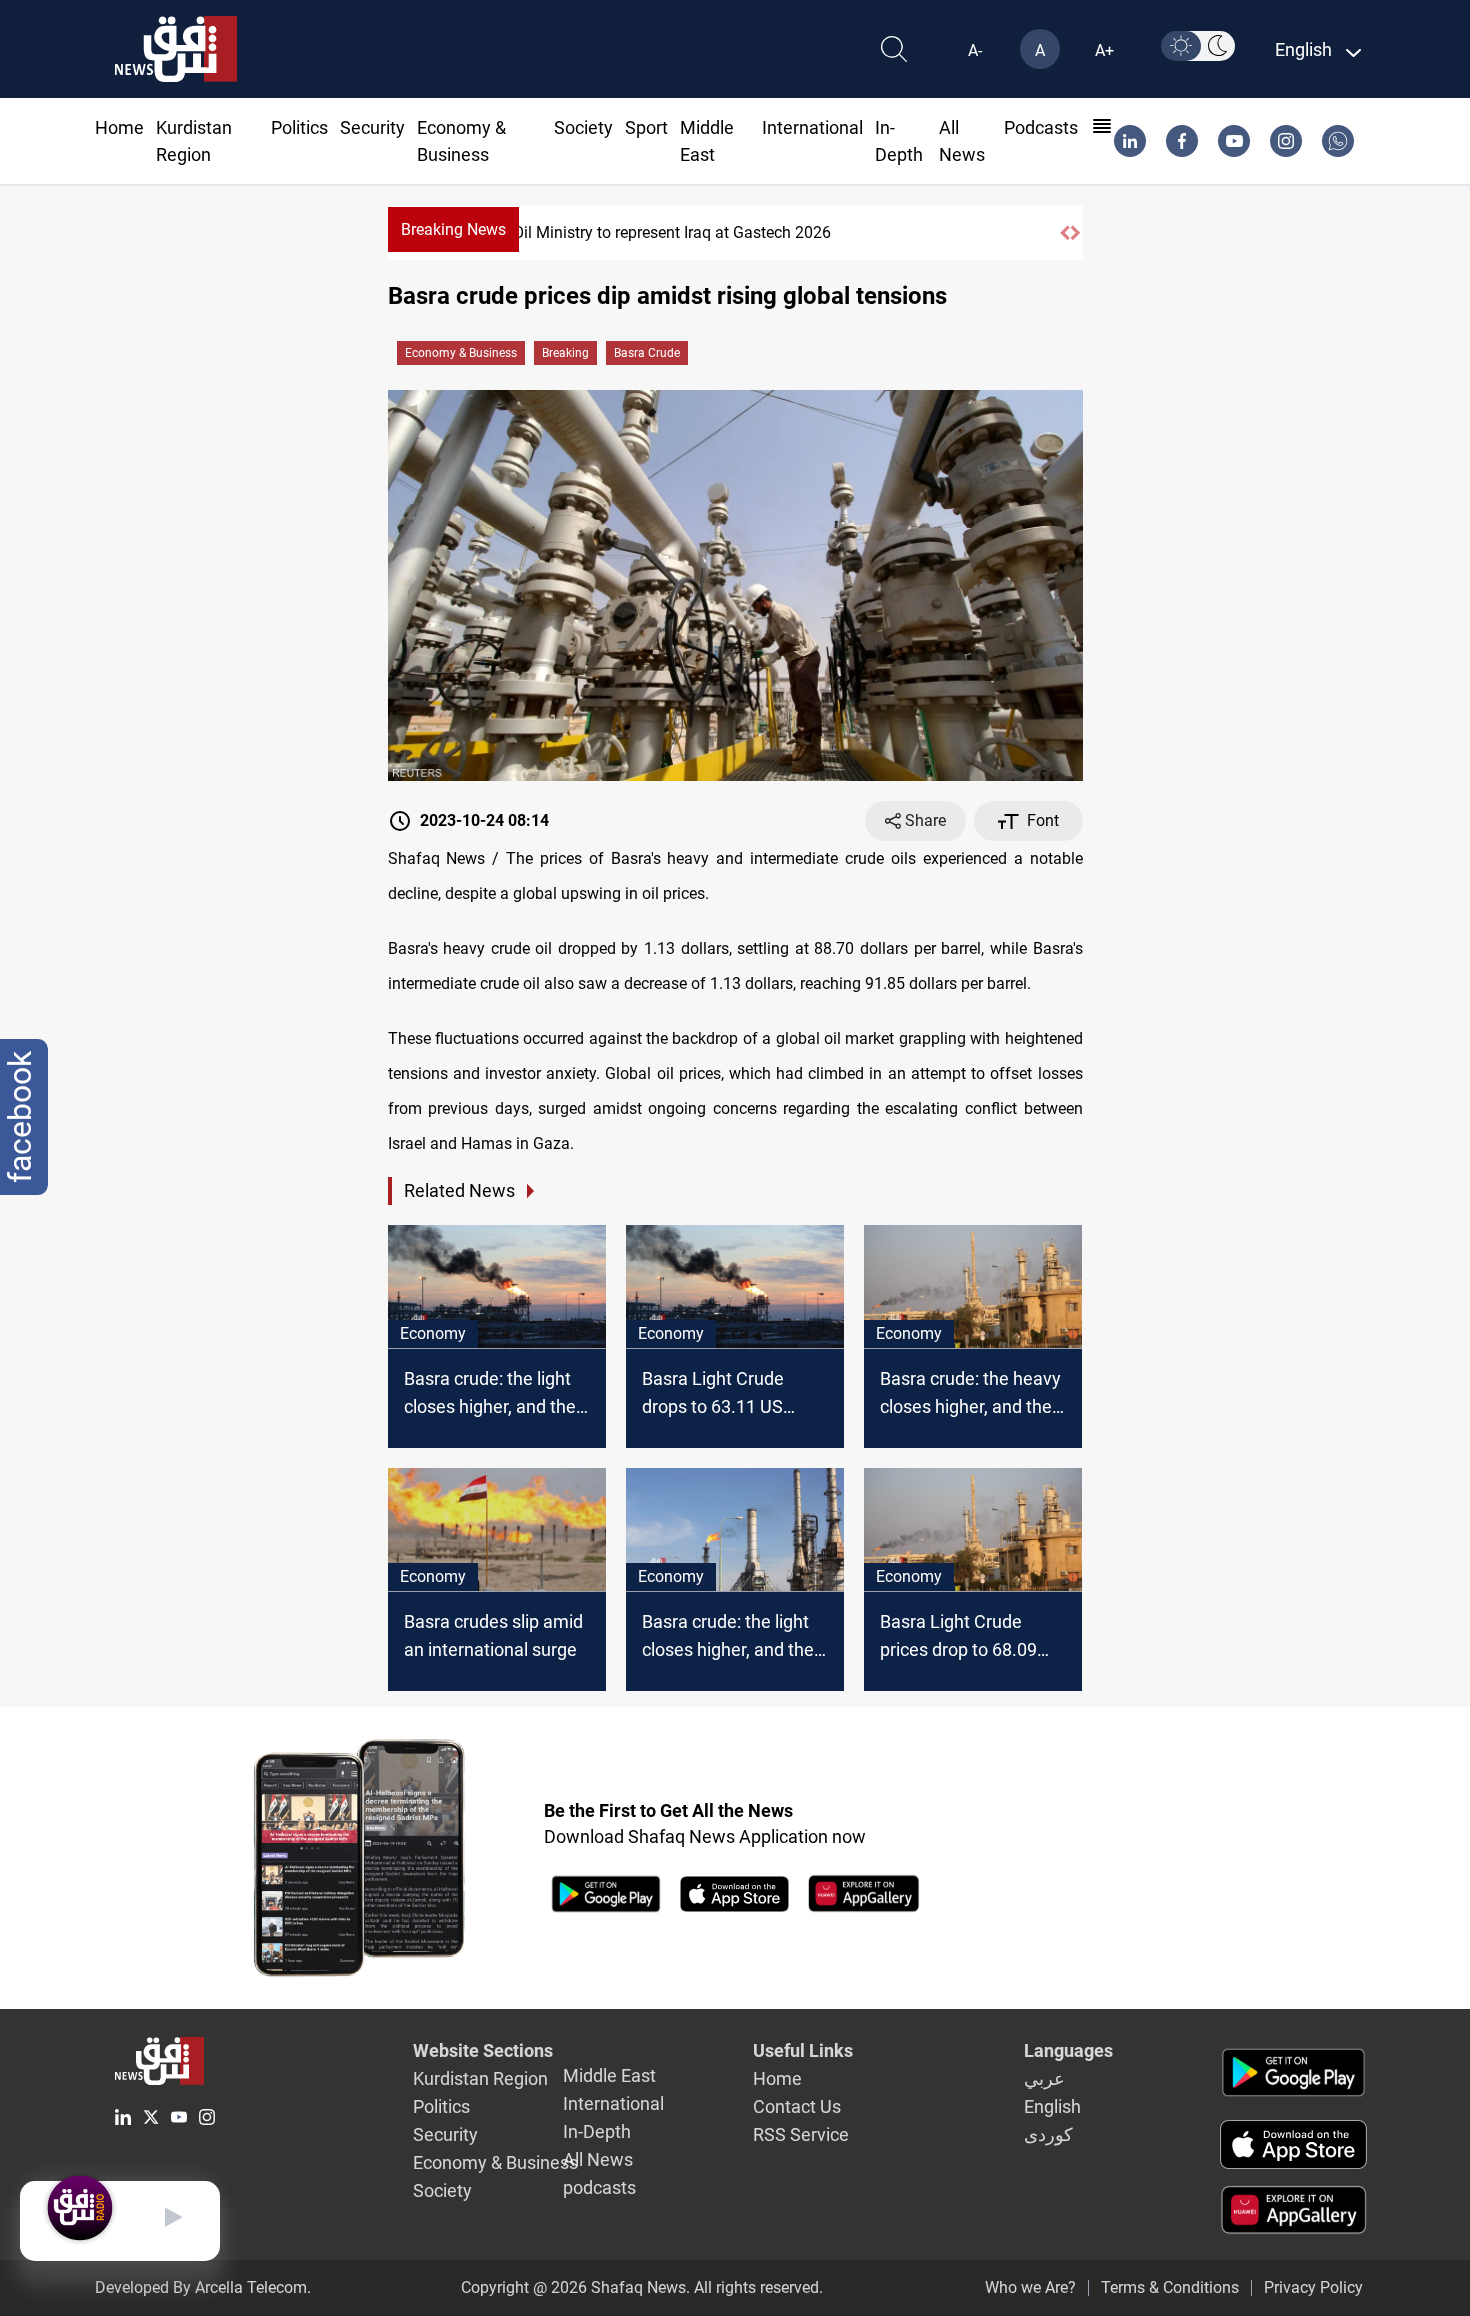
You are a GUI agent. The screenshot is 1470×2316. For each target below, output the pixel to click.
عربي (1044, 2078)
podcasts (1041, 127)
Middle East (609, 2075)
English (1052, 2106)
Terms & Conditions (1170, 2287)
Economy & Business (461, 353)
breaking (565, 353)
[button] (1065, 233)
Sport (646, 127)
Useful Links (803, 2050)
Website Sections (483, 2050)
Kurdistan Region (480, 2078)
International (812, 127)
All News (598, 2159)
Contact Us (797, 2106)
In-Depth (597, 2131)
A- (975, 50)
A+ (1104, 50)
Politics (299, 127)
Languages (1068, 2050)
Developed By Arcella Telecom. (203, 2287)
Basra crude (647, 353)
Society (583, 127)
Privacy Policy (1313, 2287)
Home (119, 127)
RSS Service (801, 2134)
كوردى (1048, 2134)
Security (372, 127)
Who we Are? (1030, 2287)
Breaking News (453, 229)
